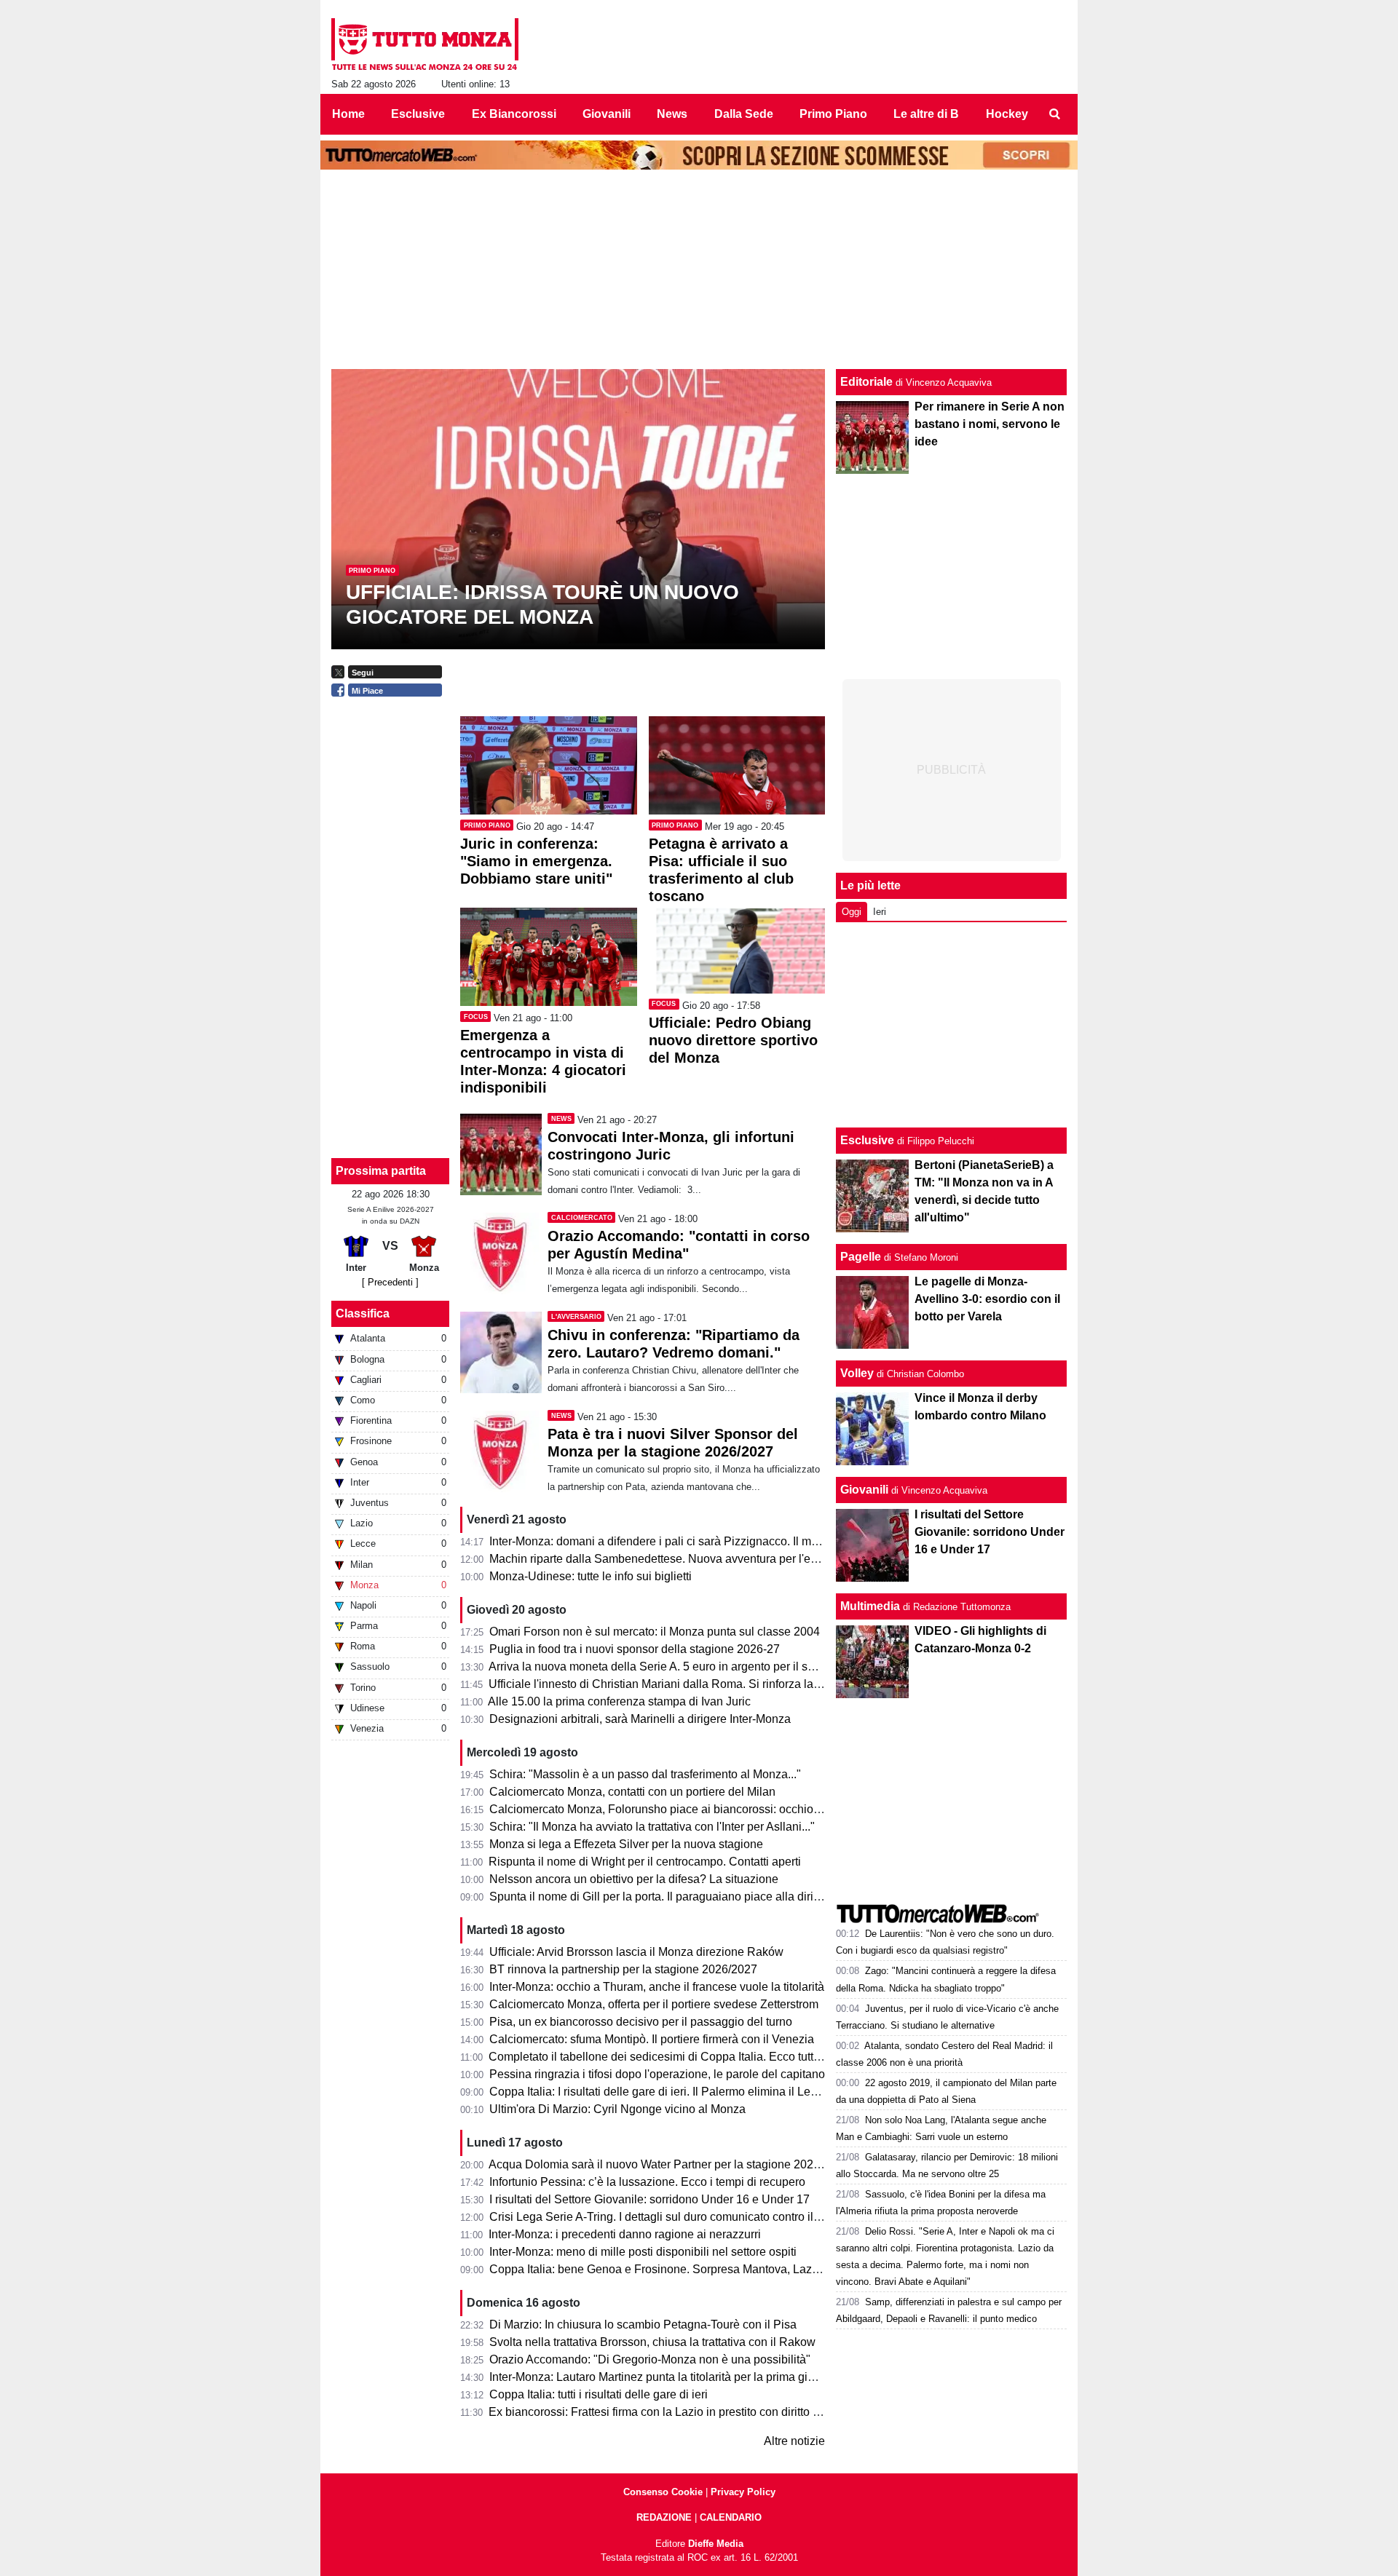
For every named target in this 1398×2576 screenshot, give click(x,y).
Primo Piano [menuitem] (833, 114)
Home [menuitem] (348, 114)
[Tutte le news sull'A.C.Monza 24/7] (425, 44)
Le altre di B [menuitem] (926, 114)
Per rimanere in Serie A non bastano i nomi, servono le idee (990, 424)
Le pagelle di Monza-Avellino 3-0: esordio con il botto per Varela (987, 1299)
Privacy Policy (743, 2492)
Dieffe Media (716, 2544)
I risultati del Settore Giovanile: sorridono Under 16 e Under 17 (990, 1532)
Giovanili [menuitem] (607, 114)
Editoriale (866, 382)
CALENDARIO (731, 2517)
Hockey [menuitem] (1007, 114)
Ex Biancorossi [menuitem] (514, 114)
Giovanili (864, 1490)
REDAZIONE (664, 2517)
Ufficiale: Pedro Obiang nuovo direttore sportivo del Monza (733, 1040)
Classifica (363, 1313)
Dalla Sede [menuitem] (744, 114)
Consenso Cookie (663, 2492)
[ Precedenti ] (390, 1282)
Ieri (880, 912)
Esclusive (867, 1140)
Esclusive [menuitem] (418, 114)
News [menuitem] (672, 114)
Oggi (852, 912)
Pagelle (861, 1257)
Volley (857, 1373)
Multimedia (870, 1606)
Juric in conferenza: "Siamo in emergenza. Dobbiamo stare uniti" (536, 861)
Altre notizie (794, 2441)
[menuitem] (1054, 114)
